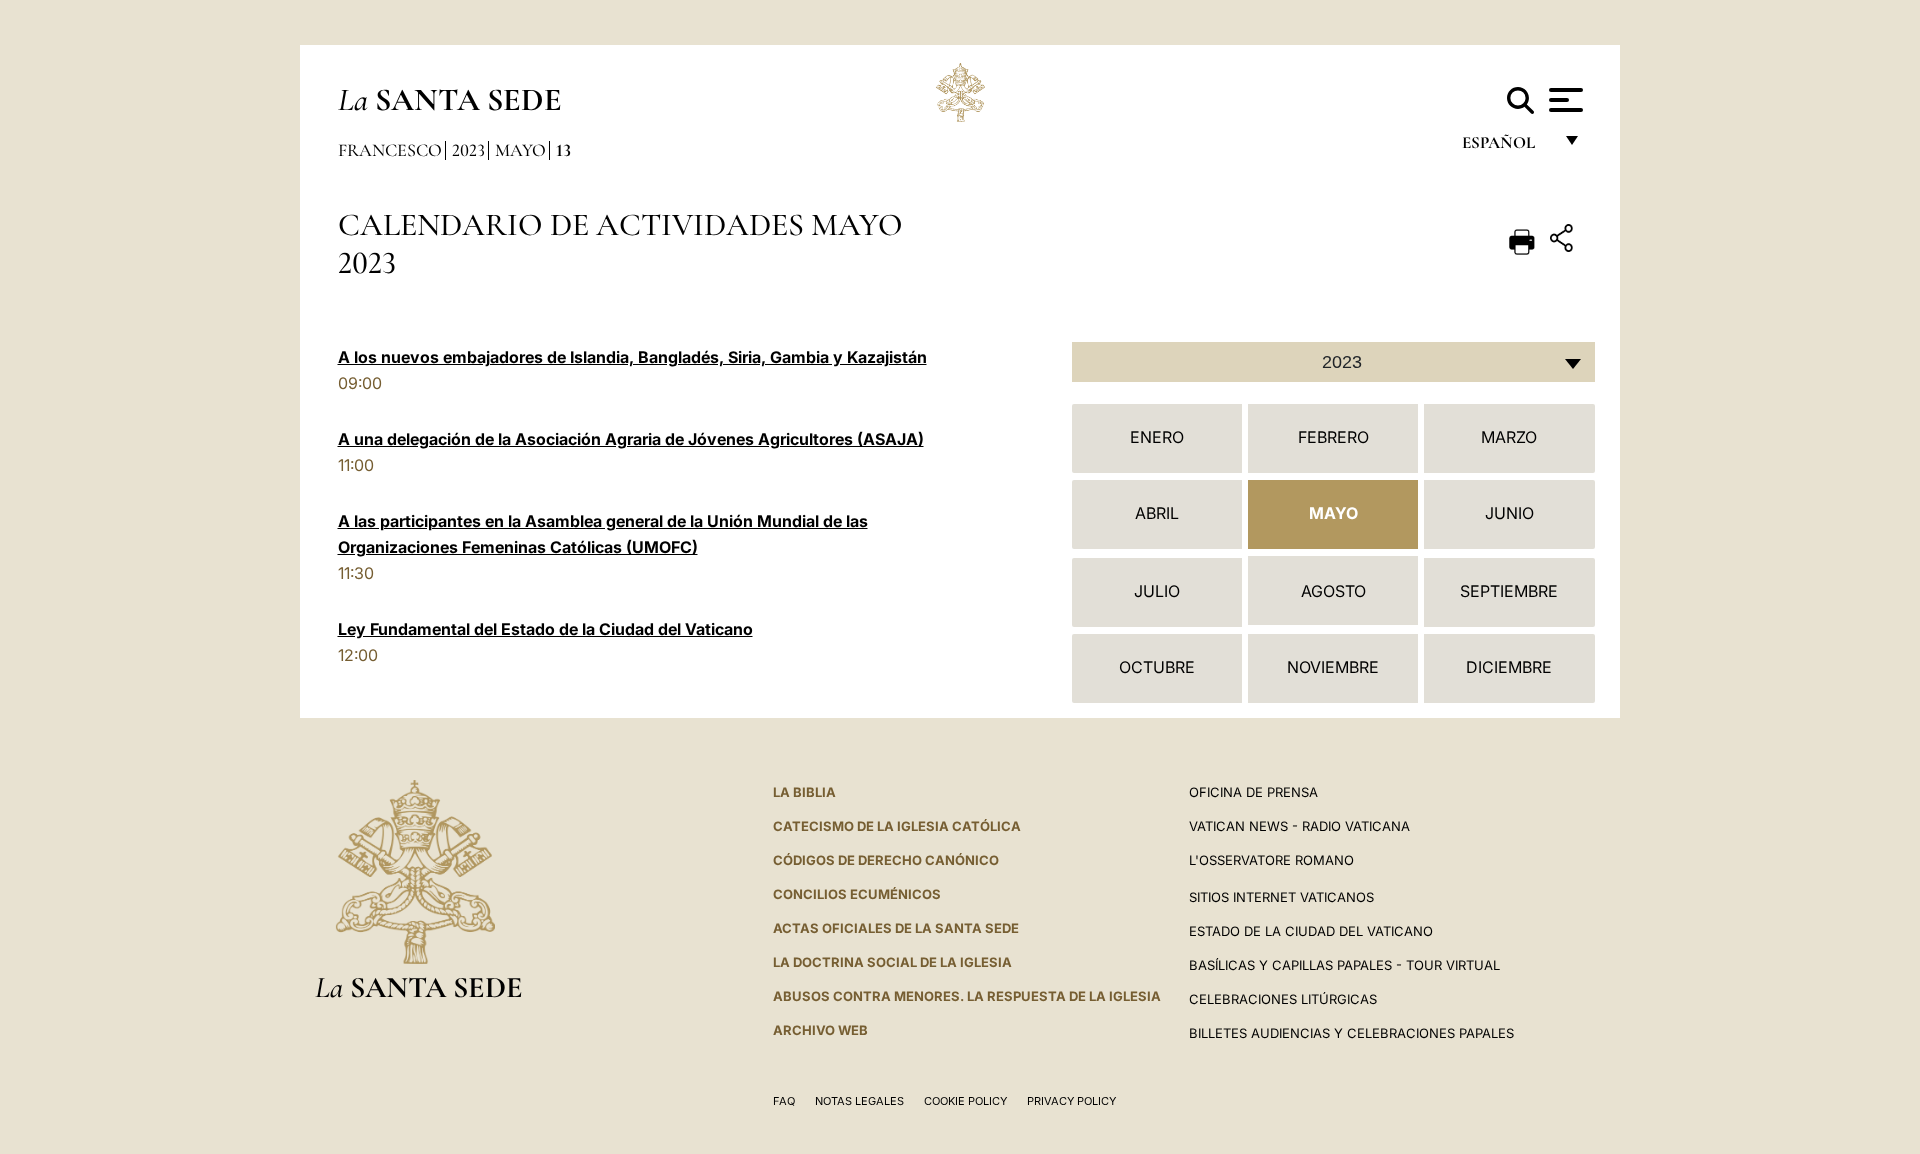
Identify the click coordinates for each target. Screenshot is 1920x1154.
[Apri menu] (1563, 100)
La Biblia (804, 792)
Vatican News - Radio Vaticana (1299, 826)
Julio (1157, 591)
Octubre (1157, 667)
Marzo (1509, 437)
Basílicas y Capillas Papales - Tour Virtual (1344, 965)
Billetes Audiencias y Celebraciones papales (1351, 1033)
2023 (468, 150)
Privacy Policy (1071, 1101)
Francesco (390, 150)
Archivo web (820, 1030)
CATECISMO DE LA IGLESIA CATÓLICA (897, 826)
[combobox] (1333, 362)
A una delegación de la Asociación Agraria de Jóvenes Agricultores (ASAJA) (631, 439)
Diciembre (1509, 667)
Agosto (1333, 591)
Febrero (1333, 437)
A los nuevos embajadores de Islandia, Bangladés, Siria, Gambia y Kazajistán (632, 357)
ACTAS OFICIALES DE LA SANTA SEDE (896, 928)
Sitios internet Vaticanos (1281, 897)
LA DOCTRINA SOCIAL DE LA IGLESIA (892, 962)
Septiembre (1509, 591)
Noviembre (1333, 667)
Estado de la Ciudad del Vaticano (1311, 931)
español (1506, 147)
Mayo (520, 150)
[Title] (1564, 241)
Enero (1157, 437)
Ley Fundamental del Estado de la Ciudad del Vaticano (545, 629)
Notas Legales (859, 1101)
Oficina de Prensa (1253, 792)
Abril (1157, 513)
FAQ (784, 1101)
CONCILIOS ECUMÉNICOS (857, 894)
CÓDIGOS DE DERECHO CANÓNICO (886, 860)
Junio (1509, 513)
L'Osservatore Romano (1271, 860)
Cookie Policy (965, 1101)
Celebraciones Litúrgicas (1283, 999)
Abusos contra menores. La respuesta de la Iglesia (967, 996)
